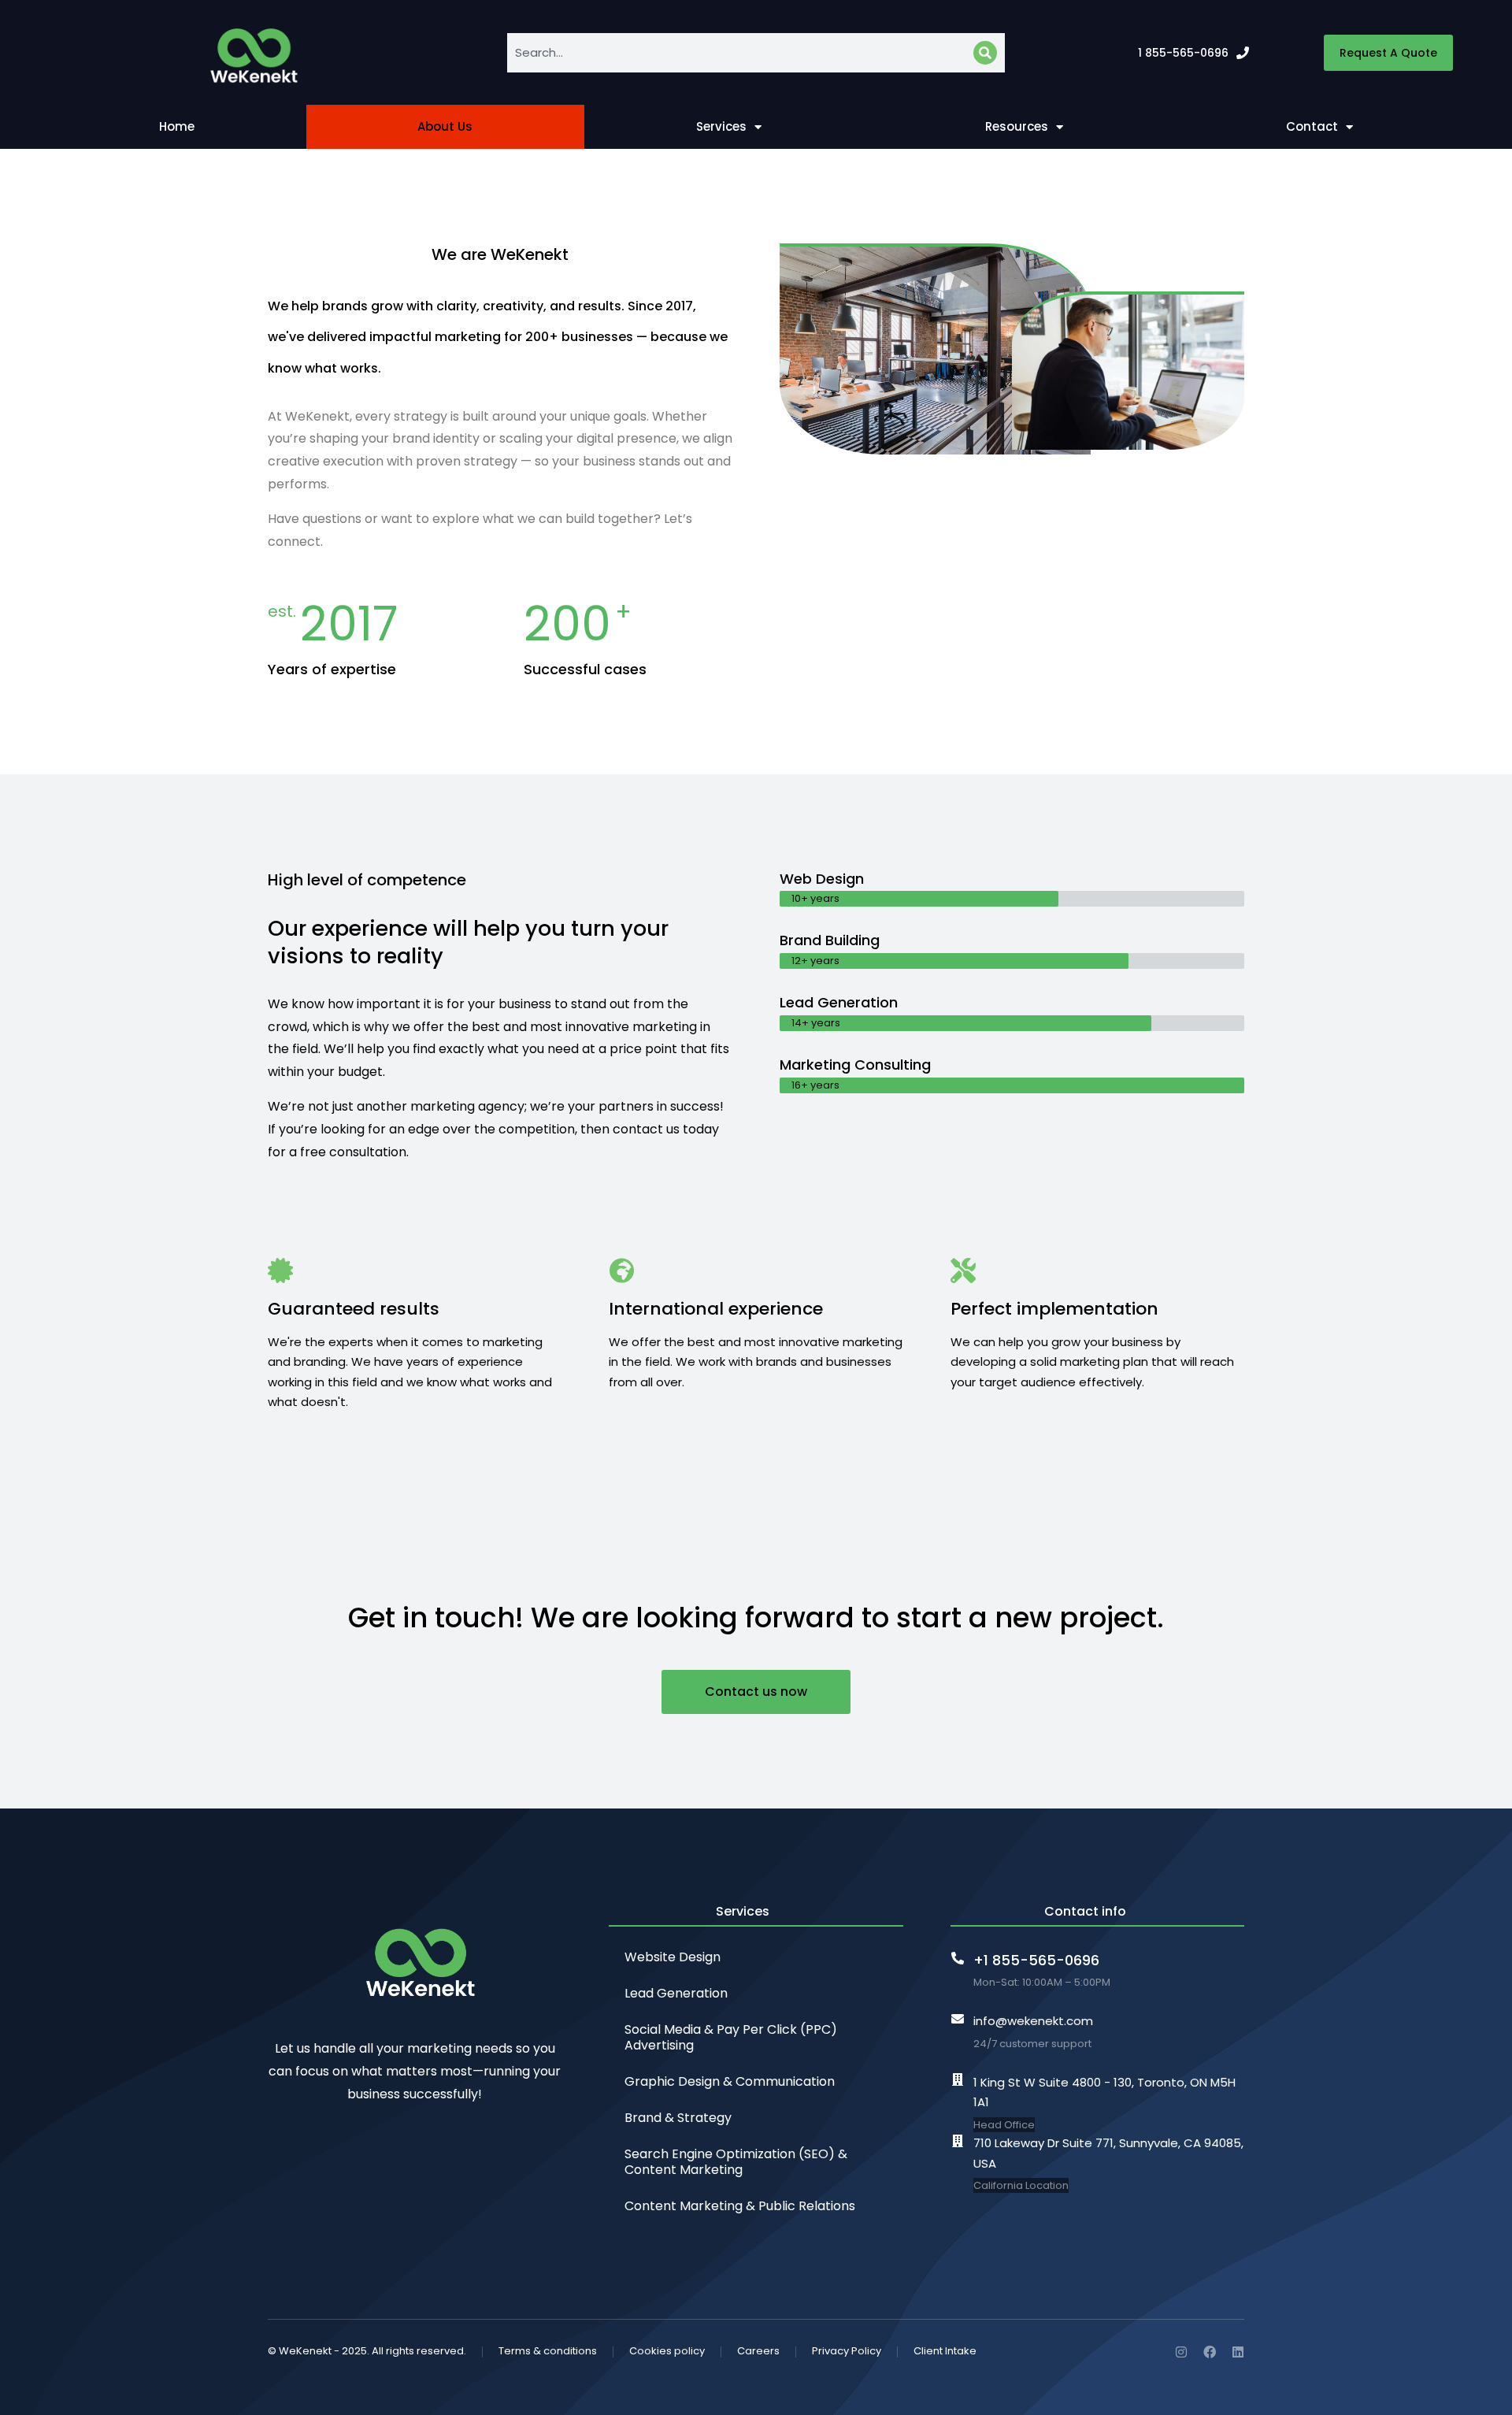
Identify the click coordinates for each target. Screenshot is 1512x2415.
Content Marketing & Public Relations (740, 2206)
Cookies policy (667, 2351)
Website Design (673, 1957)
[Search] (985, 53)
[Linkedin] (1238, 2352)
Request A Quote (1388, 53)
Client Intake (945, 2351)
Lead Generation (676, 1993)
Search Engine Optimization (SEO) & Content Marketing (736, 2162)
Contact (1312, 126)
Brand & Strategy (678, 2118)
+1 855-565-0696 (1036, 1960)
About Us (445, 126)
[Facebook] (1210, 2352)
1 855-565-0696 (1183, 53)
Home (177, 126)
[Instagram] (1181, 2352)
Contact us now (756, 1692)
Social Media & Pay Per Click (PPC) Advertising (731, 2037)
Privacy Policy (847, 2351)
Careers (758, 2351)
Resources (1017, 126)
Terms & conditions (548, 2351)
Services (721, 126)
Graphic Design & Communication (730, 2081)
